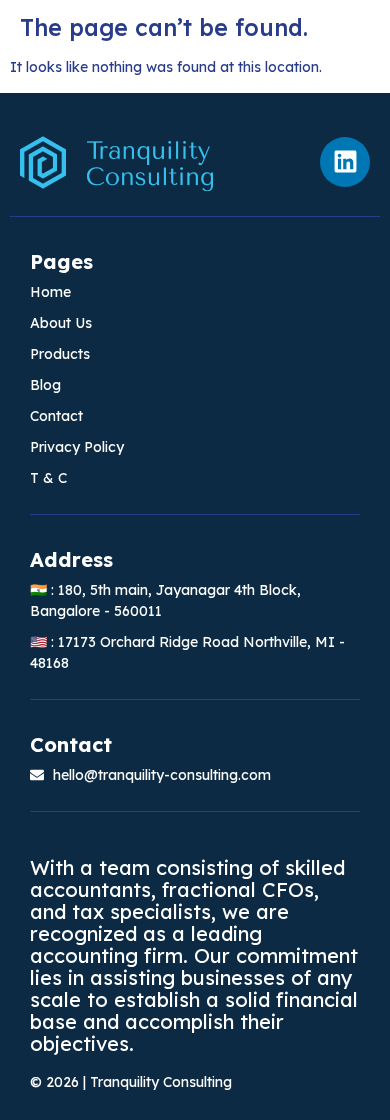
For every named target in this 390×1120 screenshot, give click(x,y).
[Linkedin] (345, 162)
